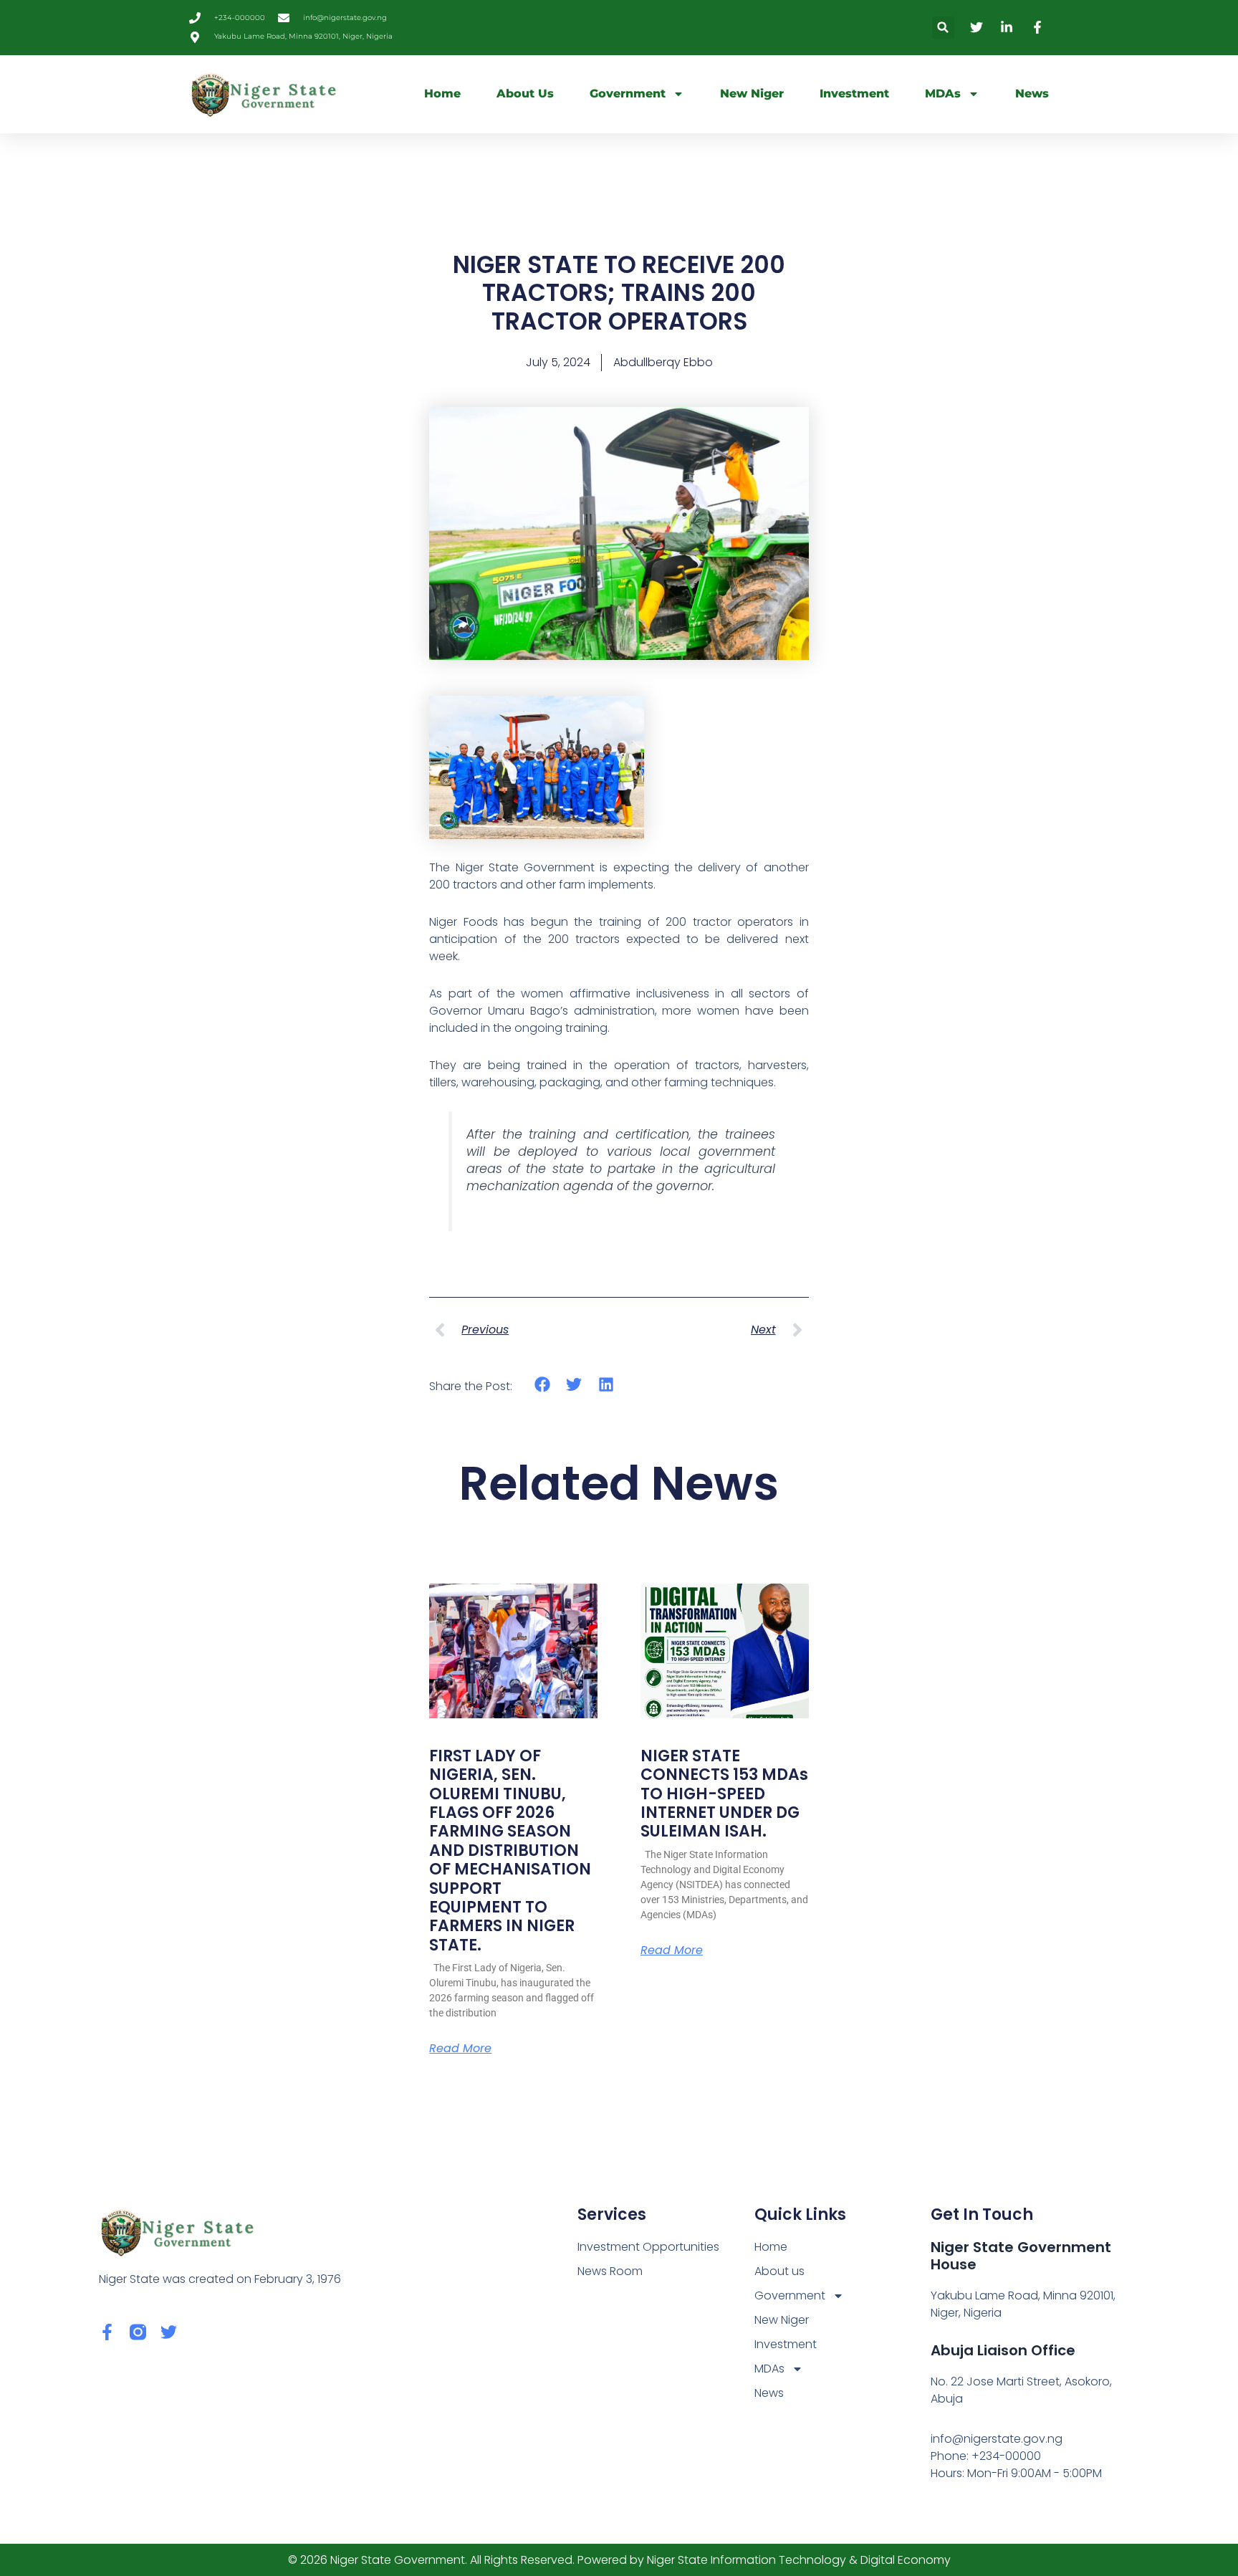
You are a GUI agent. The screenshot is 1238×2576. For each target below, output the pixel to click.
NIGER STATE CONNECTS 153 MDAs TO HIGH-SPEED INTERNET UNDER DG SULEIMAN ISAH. (724, 1794)
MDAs (943, 94)
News (1032, 94)
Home (442, 94)
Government (628, 94)
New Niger (752, 94)
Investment (854, 94)
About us (525, 94)
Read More (460, 2049)
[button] (943, 28)
